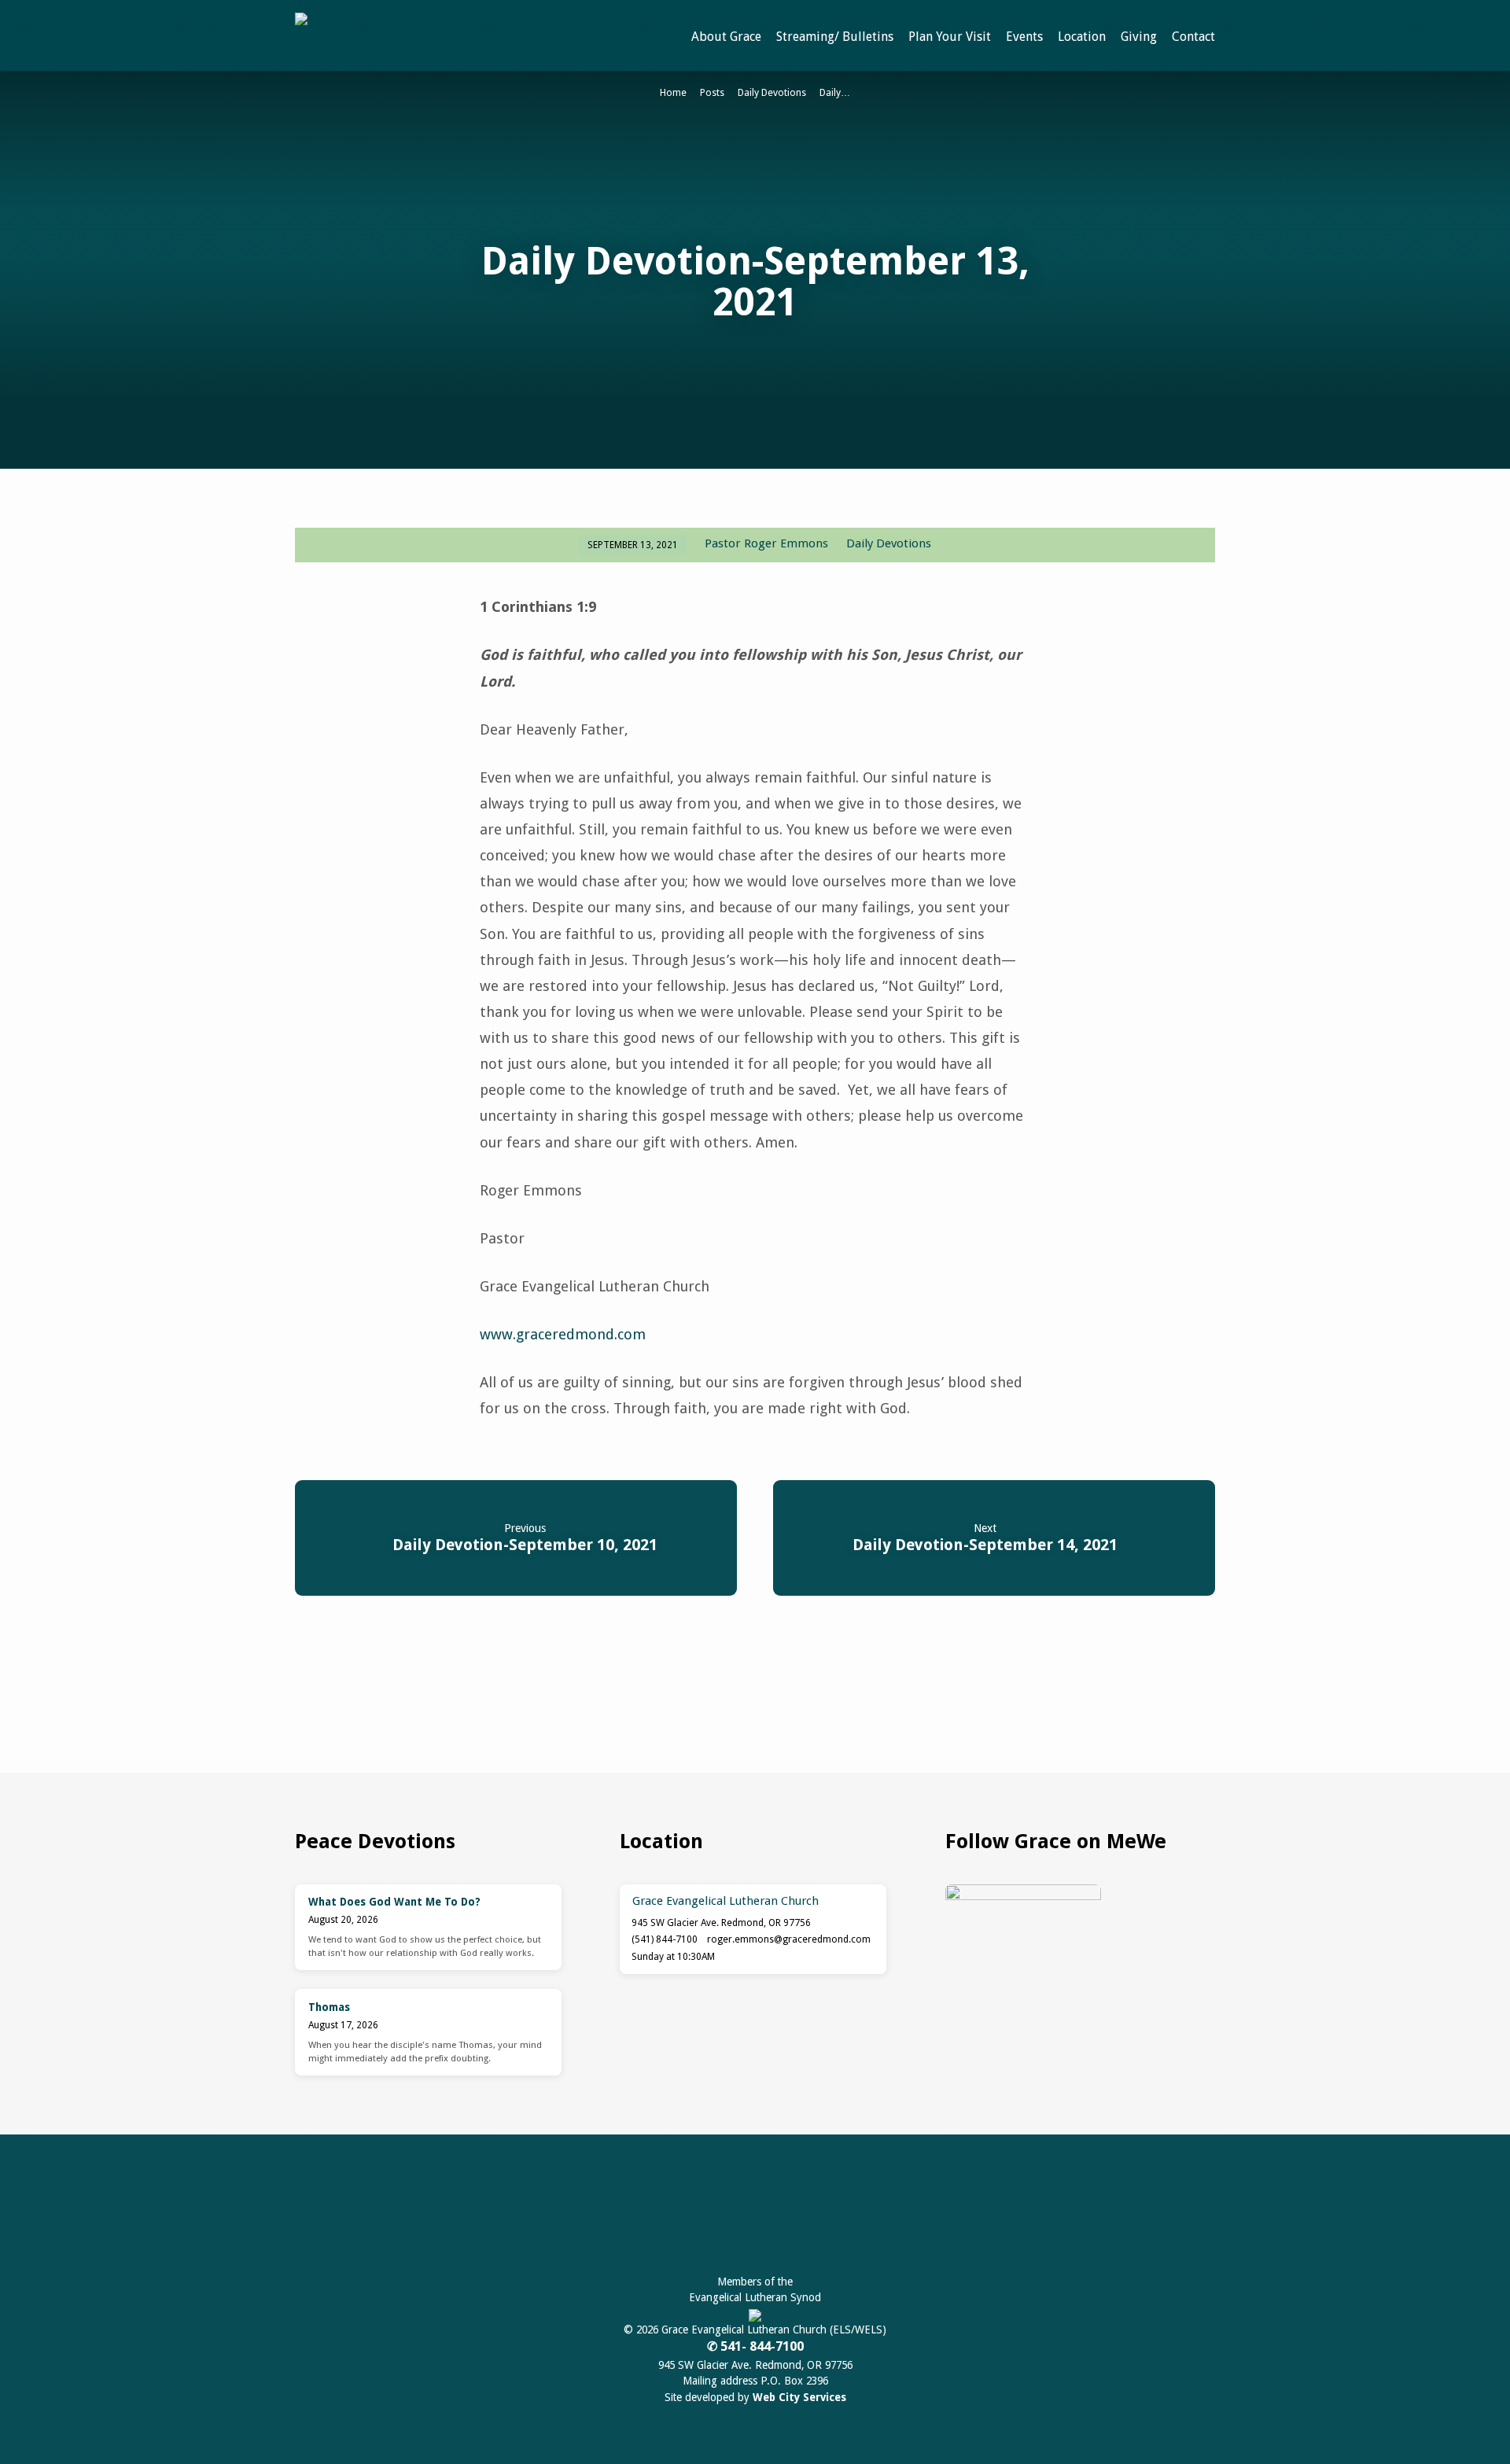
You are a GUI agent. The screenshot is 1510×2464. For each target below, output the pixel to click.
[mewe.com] (739, 2217)
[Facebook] (702, 2217)
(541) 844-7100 (665, 1939)
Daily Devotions (772, 92)
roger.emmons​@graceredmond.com (789, 1939)
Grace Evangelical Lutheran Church (726, 1901)
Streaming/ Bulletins (835, 37)
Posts (712, 92)
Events (1024, 37)
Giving (1139, 37)
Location (1082, 37)
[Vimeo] (810, 2217)
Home (673, 92)
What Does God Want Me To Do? (394, 1902)
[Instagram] (776, 2217)
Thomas (329, 2007)
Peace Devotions (375, 1841)
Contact (1193, 37)
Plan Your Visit (950, 37)
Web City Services (799, 2397)
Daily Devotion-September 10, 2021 (525, 1545)
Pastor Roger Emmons (766, 543)
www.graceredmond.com (563, 1334)
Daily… (835, 92)
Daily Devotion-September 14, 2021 (985, 1545)
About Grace (726, 37)
